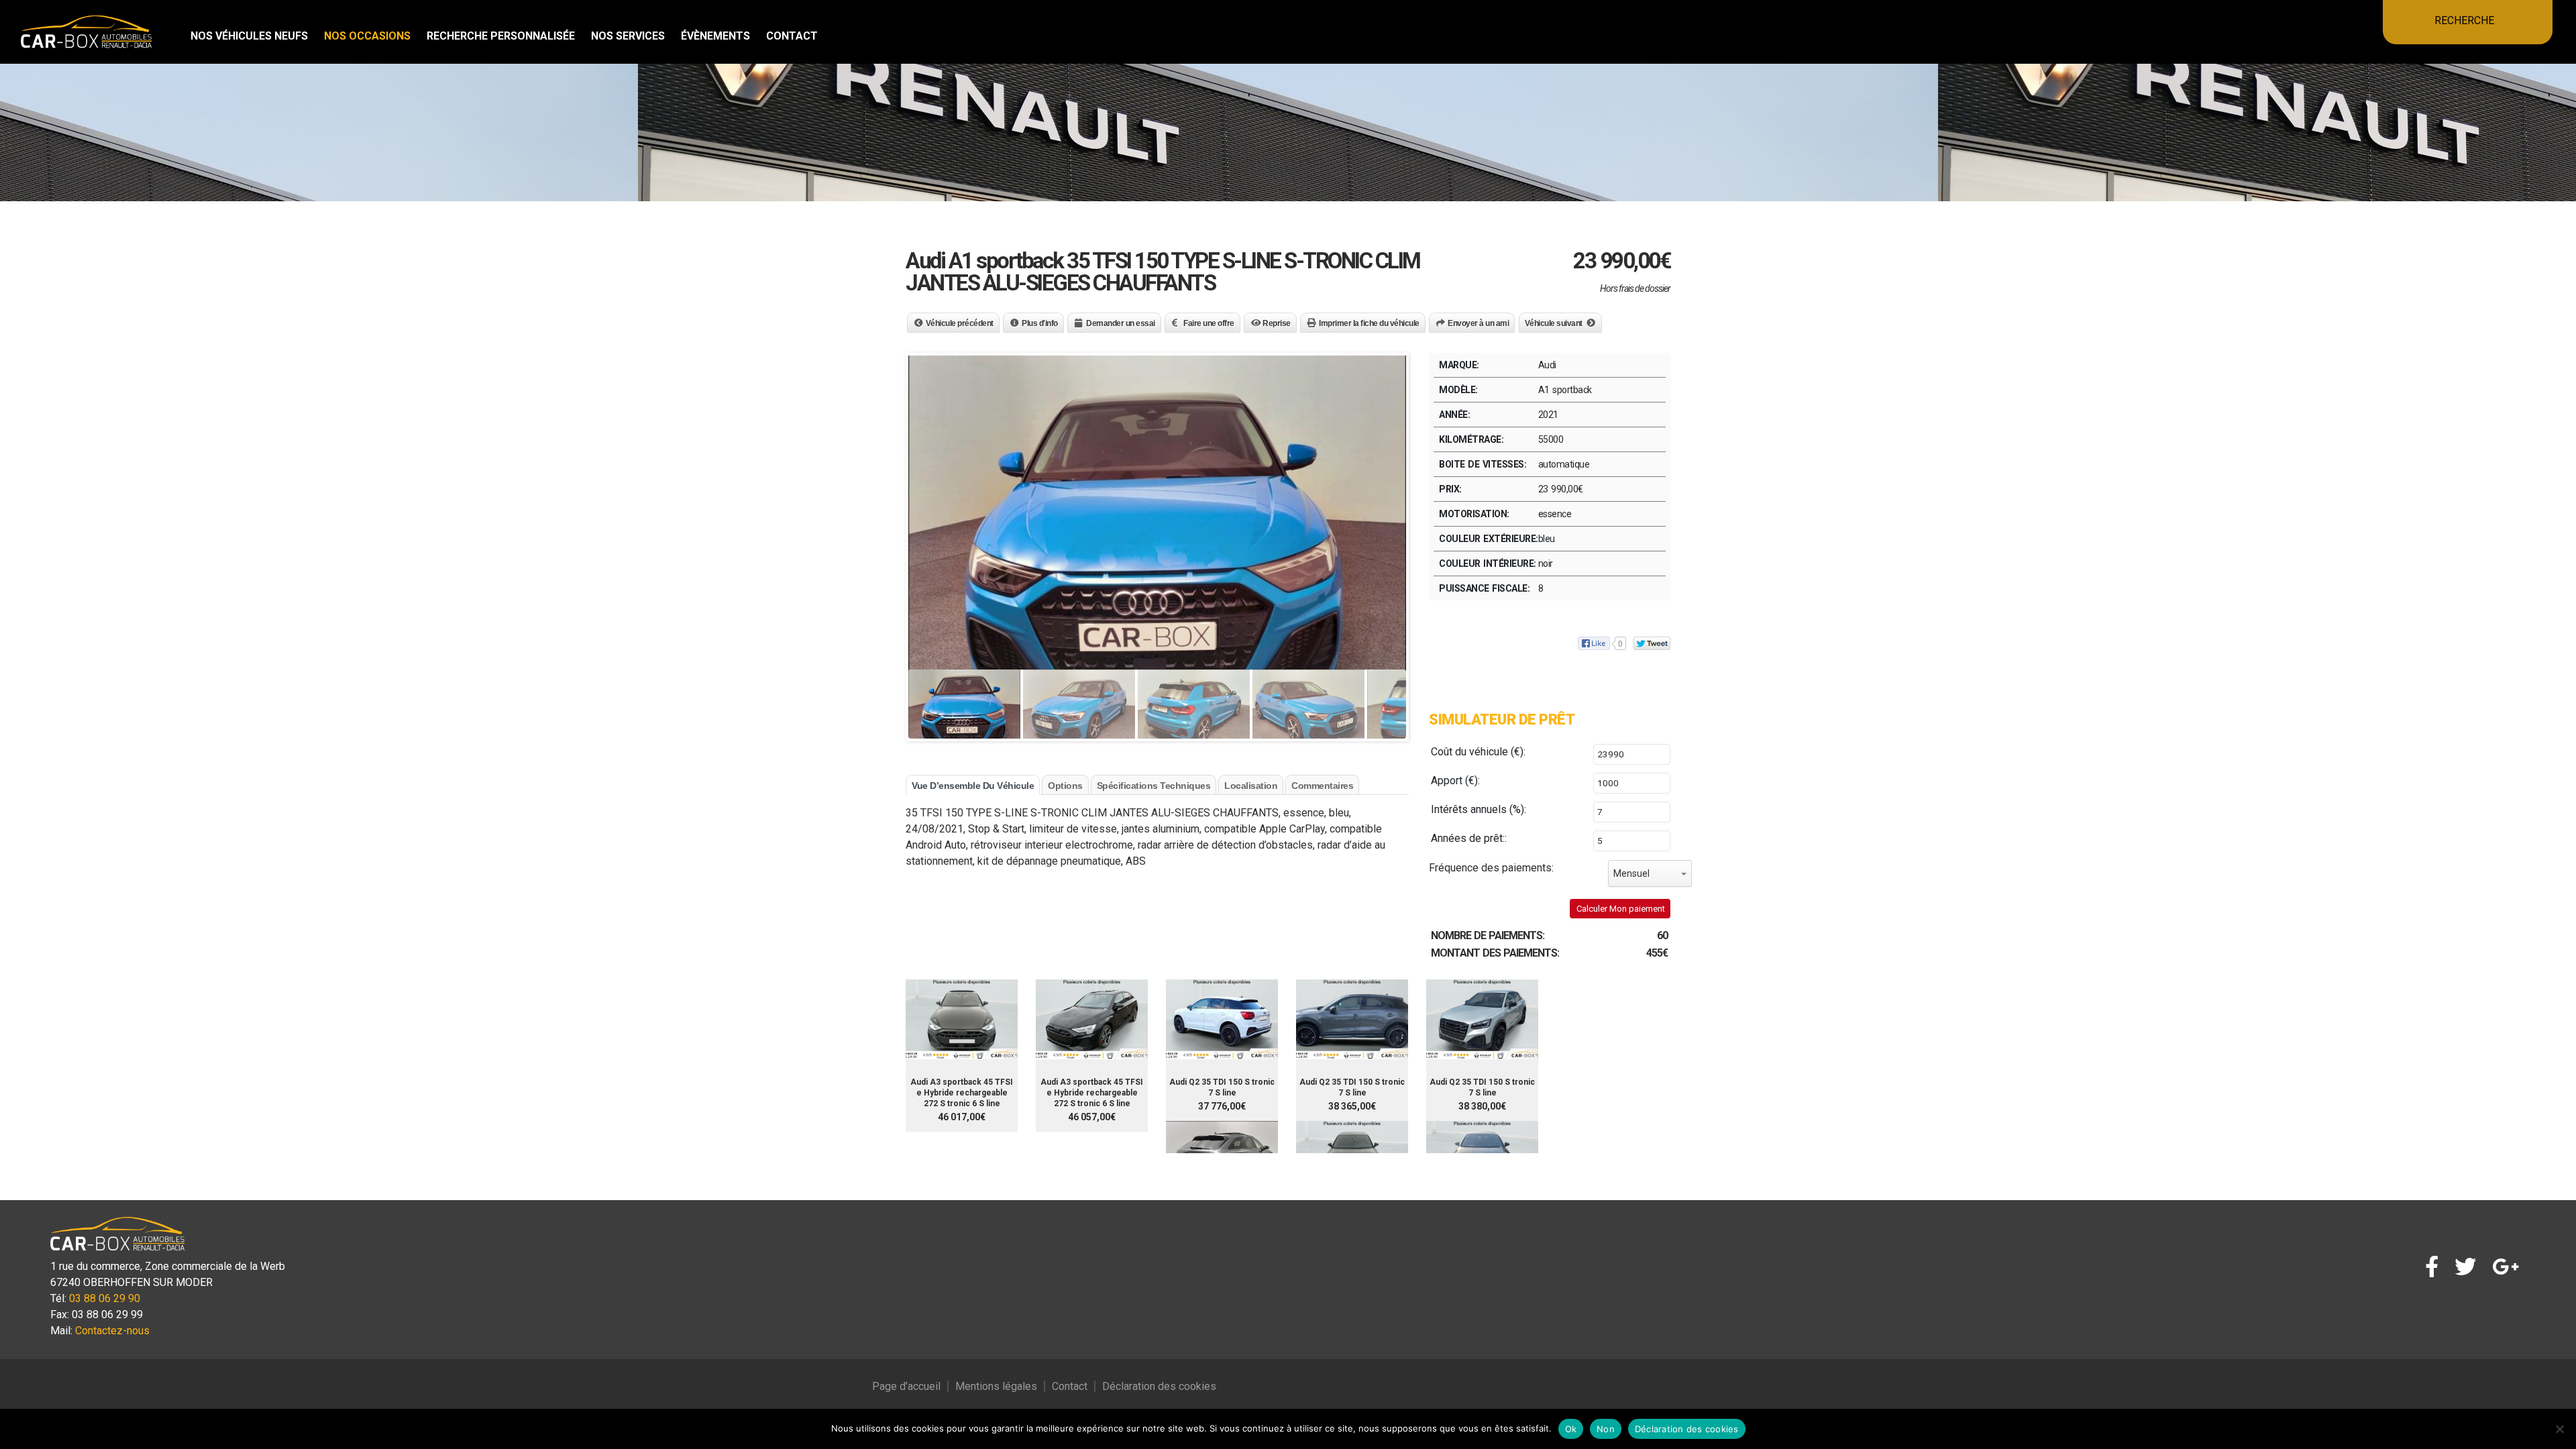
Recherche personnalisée (501, 36)
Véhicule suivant (1554, 323)
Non (1606, 1429)
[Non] (2559, 1429)
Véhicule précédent (960, 323)
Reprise (1277, 323)
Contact (792, 36)
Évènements (715, 36)
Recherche (2464, 20)
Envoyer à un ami (1478, 323)
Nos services (628, 36)
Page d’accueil (906, 1386)
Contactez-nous (112, 1331)
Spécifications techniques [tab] (1154, 786)
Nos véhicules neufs (249, 36)
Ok (1571, 1429)
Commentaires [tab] (1322, 786)
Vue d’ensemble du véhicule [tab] (973, 786)
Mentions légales (996, 1386)
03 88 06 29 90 (105, 1298)
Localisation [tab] (1251, 786)
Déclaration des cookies (1159, 1386)
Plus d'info (1040, 323)
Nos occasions (367, 36)
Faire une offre (1209, 323)
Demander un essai (1121, 323)
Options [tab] (1065, 786)
